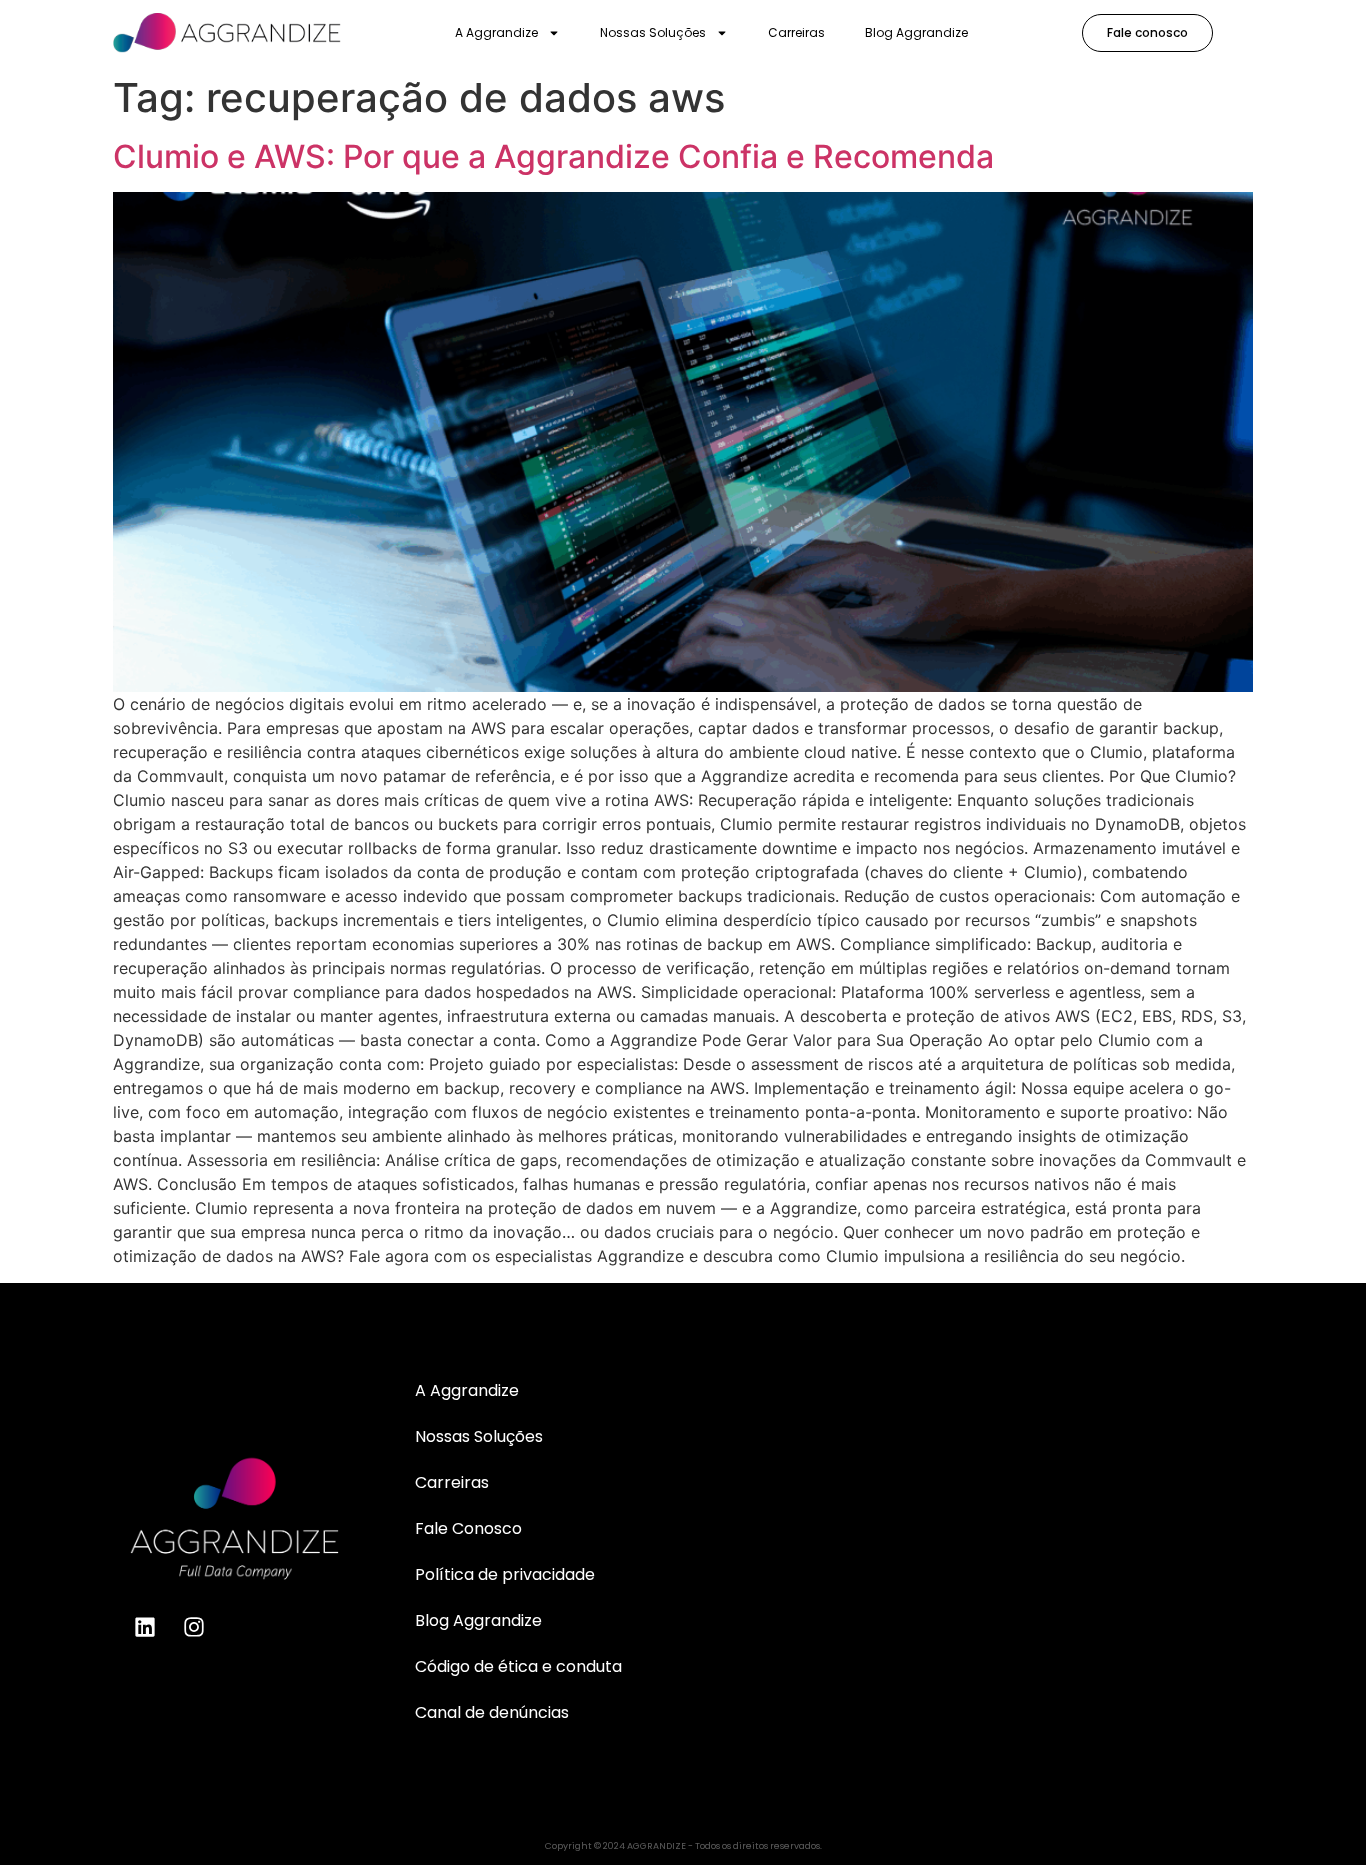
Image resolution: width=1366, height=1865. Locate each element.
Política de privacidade (505, 1574)
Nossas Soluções (653, 32)
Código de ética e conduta (518, 1666)
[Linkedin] (145, 1627)
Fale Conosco (468, 1528)
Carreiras (796, 32)
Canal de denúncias (492, 1712)
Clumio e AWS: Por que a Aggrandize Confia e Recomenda (553, 156)
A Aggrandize (496, 32)
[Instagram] (194, 1627)
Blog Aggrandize (916, 32)
